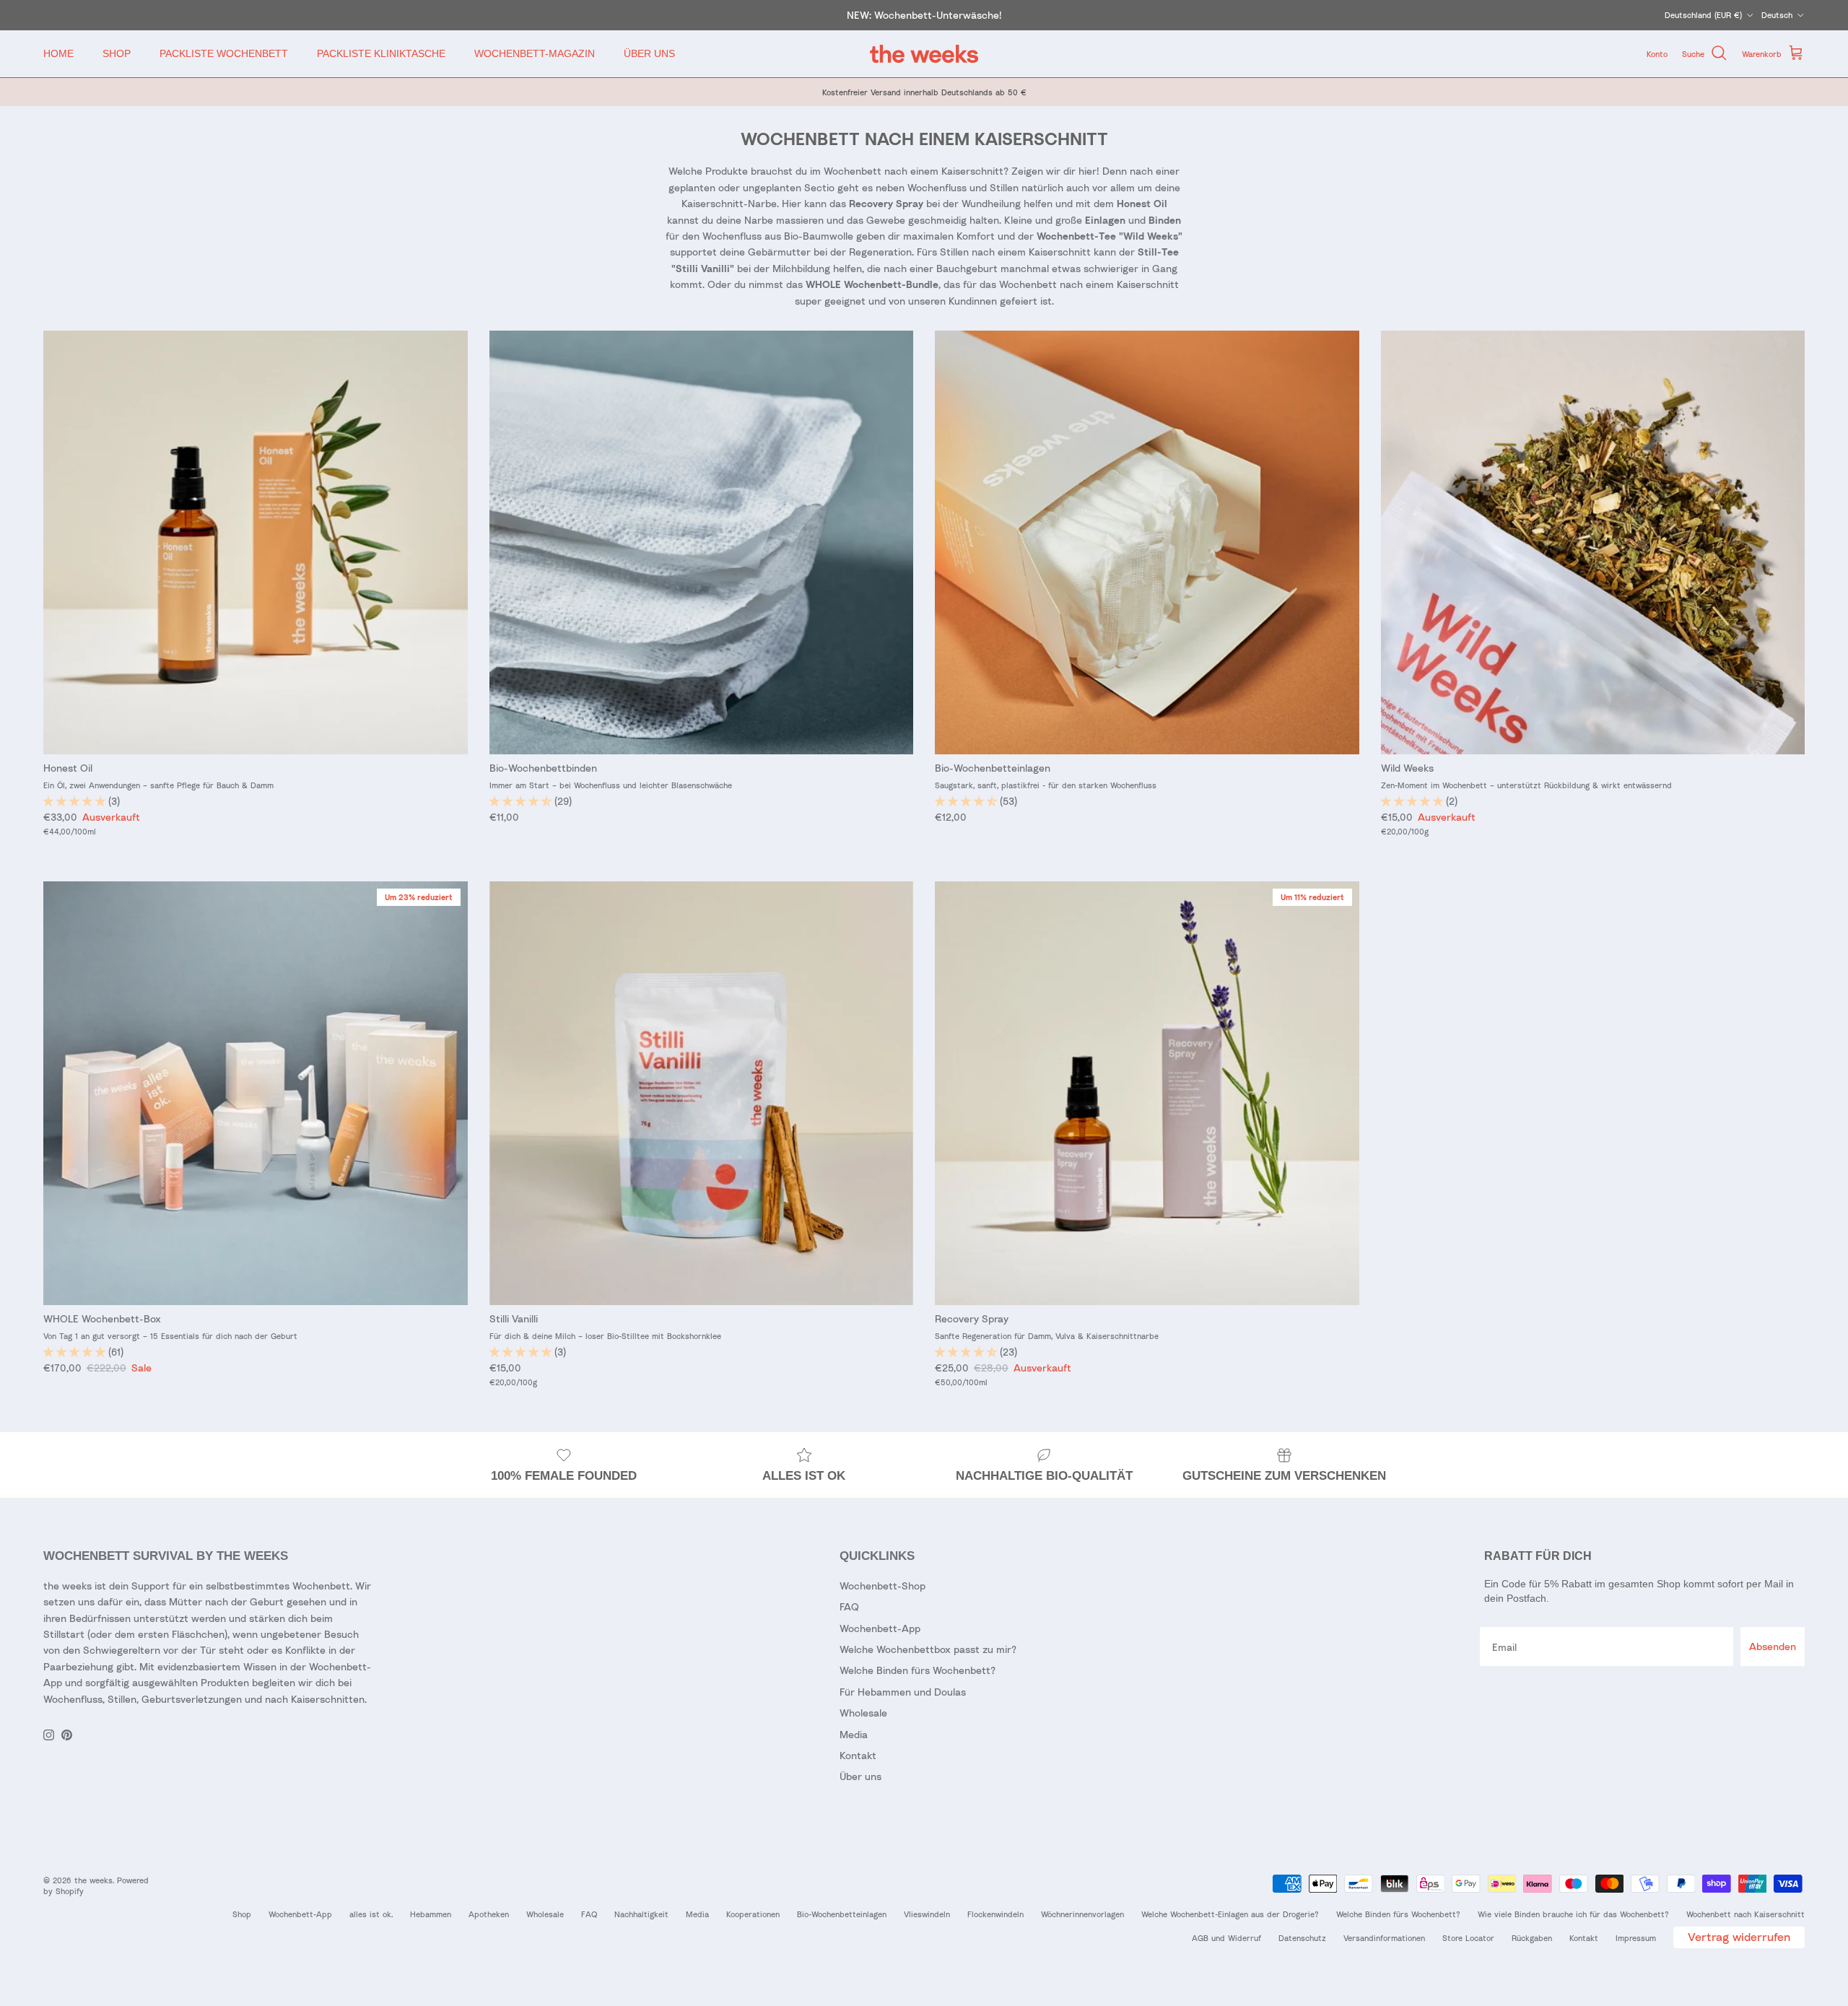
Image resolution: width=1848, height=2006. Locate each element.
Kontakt (858, 1755)
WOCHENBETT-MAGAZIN (535, 53)
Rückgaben (1532, 1938)
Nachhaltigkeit (641, 1914)
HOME (58, 53)
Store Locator (1468, 1938)
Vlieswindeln (927, 1914)
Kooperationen (753, 1914)
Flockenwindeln (995, 1914)
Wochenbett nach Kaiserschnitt (1745, 1914)
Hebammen (431, 1914)
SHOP (117, 53)
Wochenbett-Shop (882, 1586)
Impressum (1636, 1938)
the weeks (93, 1880)
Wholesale (863, 1713)
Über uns (860, 1776)
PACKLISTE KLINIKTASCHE (381, 53)
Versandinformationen (1384, 1938)
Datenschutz (1302, 1938)
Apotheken (489, 1914)
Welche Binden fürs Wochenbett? (918, 1670)
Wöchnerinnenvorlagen (1082, 1914)
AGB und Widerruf (1226, 1938)
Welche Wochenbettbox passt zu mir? (928, 1649)
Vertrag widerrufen (1739, 1937)
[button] (76, 801)
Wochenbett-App (880, 1628)
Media (854, 1734)
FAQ (849, 1606)
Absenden (1773, 1646)
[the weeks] (924, 54)
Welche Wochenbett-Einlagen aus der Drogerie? (1230, 1914)
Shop (242, 1914)
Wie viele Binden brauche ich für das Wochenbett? (1573, 1914)
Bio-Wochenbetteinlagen (842, 1914)
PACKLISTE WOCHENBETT (224, 53)
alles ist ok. (371, 1914)
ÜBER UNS (649, 53)
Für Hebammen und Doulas (903, 1692)
